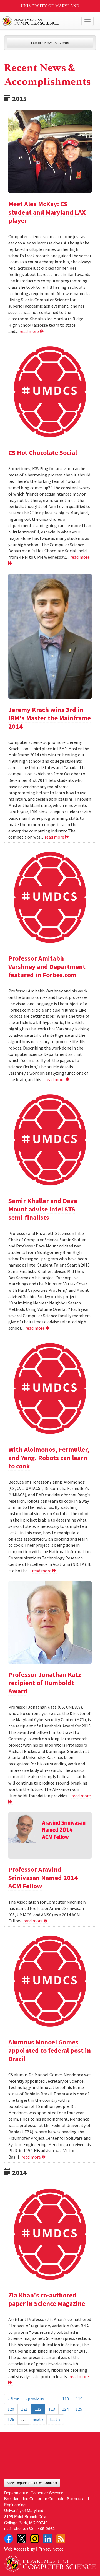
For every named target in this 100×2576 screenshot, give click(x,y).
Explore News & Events (50, 43)
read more (30, 331)
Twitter (22, 2539)
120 (11, 2409)
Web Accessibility (20, 2549)
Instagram (35, 2539)
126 (11, 2419)
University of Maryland (50, 6)
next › (38, 2419)
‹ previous (35, 2399)
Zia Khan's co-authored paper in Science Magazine (47, 2299)
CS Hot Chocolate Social (43, 452)
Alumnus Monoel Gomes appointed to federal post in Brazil (50, 2050)
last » (55, 2419)
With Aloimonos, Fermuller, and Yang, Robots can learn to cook (49, 1458)
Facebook (9, 2539)
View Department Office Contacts (32, 2483)
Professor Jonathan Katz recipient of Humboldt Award (45, 1683)
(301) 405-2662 (41, 2528)
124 (65, 2409)
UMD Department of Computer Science (40, 21)
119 (79, 2399)
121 (24, 2409)
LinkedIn (48, 2539)
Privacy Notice (51, 2549)
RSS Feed (61, 2539)
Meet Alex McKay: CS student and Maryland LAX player (47, 212)
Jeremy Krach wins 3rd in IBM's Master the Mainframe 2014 (50, 718)
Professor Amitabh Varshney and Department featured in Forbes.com (47, 967)
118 (66, 2399)
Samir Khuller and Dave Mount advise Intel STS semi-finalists (43, 1209)
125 (79, 2409)
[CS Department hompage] (50, 2562)
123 (52, 2409)
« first (13, 2399)
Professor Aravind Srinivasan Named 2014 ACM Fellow (43, 1878)
